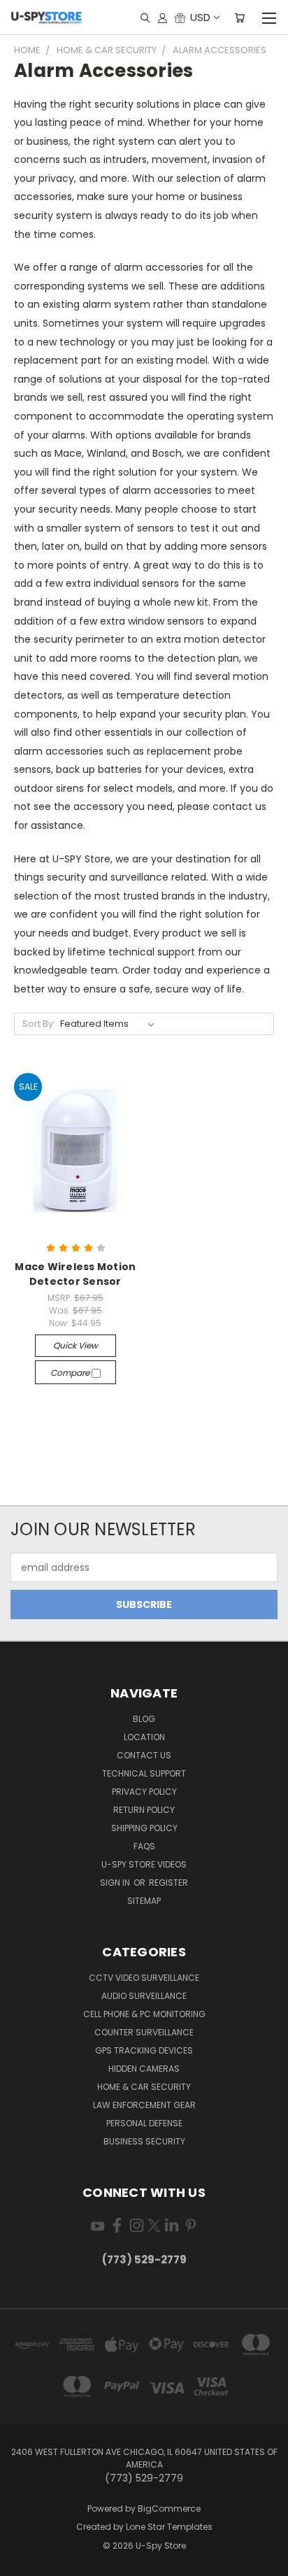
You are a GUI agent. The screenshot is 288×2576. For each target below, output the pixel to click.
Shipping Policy (144, 1828)
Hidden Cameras (144, 2069)
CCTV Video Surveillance (144, 1978)
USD (200, 17)
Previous (22, 2562)
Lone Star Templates (169, 2527)
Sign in (116, 1883)
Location (144, 1737)
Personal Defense (144, 2123)
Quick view (75, 1345)
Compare (71, 1373)
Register (168, 1883)
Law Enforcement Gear (144, 2105)
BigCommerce (169, 2509)
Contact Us (144, 1755)
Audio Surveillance (144, 1996)
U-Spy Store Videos (144, 1864)
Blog (144, 1719)
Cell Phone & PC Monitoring (144, 2014)
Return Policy (144, 1810)
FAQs (144, 1846)
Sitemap (144, 1901)
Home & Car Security (144, 2087)
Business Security (144, 2141)
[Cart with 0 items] (239, 17)
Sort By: (39, 1024)
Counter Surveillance (144, 2032)
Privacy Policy (144, 1792)
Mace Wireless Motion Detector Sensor (75, 1274)
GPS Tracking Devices (144, 2050)
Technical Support (144, 1773)
